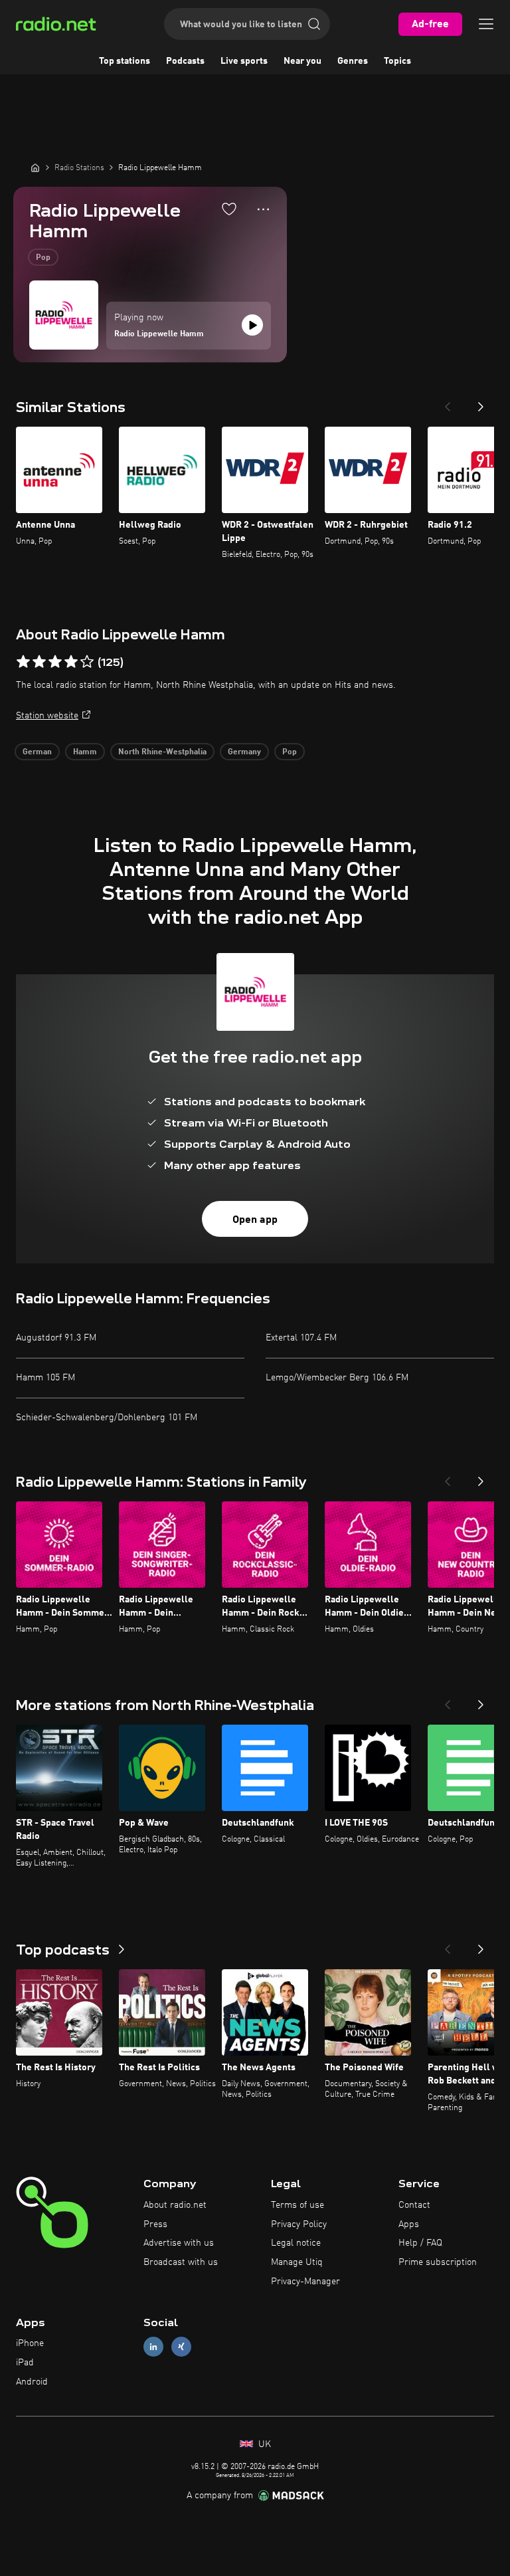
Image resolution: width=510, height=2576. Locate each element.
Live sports (244, 61)
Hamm (85, 752)
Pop (43, 258)
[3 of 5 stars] (55, 662)
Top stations (125, 61)
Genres (353, 61)
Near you (302, 61)
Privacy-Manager (305, 2282)
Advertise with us (179, 2243)
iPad (25, 2363)
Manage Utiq (297, 2262)
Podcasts (185, 61)
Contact (414, 2205)
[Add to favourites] (229, 209)
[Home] (35, 167)
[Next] (481, 403)
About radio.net (175, 2205)
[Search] (314, 24)
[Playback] (252, 325)
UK (263, 2444)
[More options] (263, 209)
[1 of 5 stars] (23, 662)
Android (32, 2382)
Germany (244, 752)
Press (155, 2224)
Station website (47, 716)
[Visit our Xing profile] (181, 2347)
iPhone (30, 2343)
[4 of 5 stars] (71, 662)
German (37, 752)
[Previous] (448, 403)
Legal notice (296, 2243)
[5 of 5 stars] (87, 662)
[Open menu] (486, 24)
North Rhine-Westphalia (162, 752)
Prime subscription (438, 2262)
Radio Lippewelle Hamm (159, 334)
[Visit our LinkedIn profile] (153, 2347)
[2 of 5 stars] (39, 662)
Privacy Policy (299, 2224)
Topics (397, 61)
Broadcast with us (181, 2262)
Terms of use (297, 2205)
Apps (409, 2224)
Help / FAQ (420, 2243)
